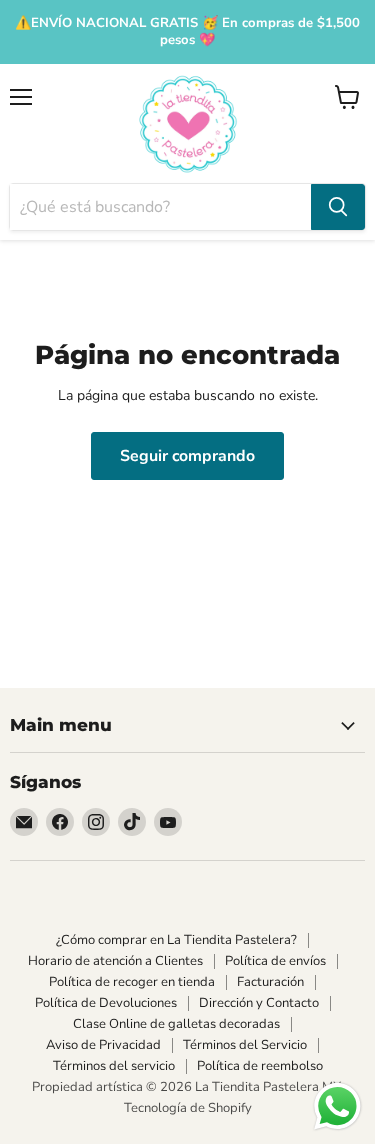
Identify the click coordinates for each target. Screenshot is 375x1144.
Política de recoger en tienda (132, 982)
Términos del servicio (114, 1066)
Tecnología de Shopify (188, 1108)
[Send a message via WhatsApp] (337, 1106)
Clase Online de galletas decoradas (176, 1024)
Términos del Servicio (245, 1045)
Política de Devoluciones (106, 1003)
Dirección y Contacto (259, 1003)
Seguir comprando (187, 456)
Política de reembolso (260, 1066)
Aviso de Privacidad (103, 1045)
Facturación (270, 982)
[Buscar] (338, 207)
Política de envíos (275, 961)
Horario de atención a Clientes (115, 961)
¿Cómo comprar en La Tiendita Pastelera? (176, 940)
